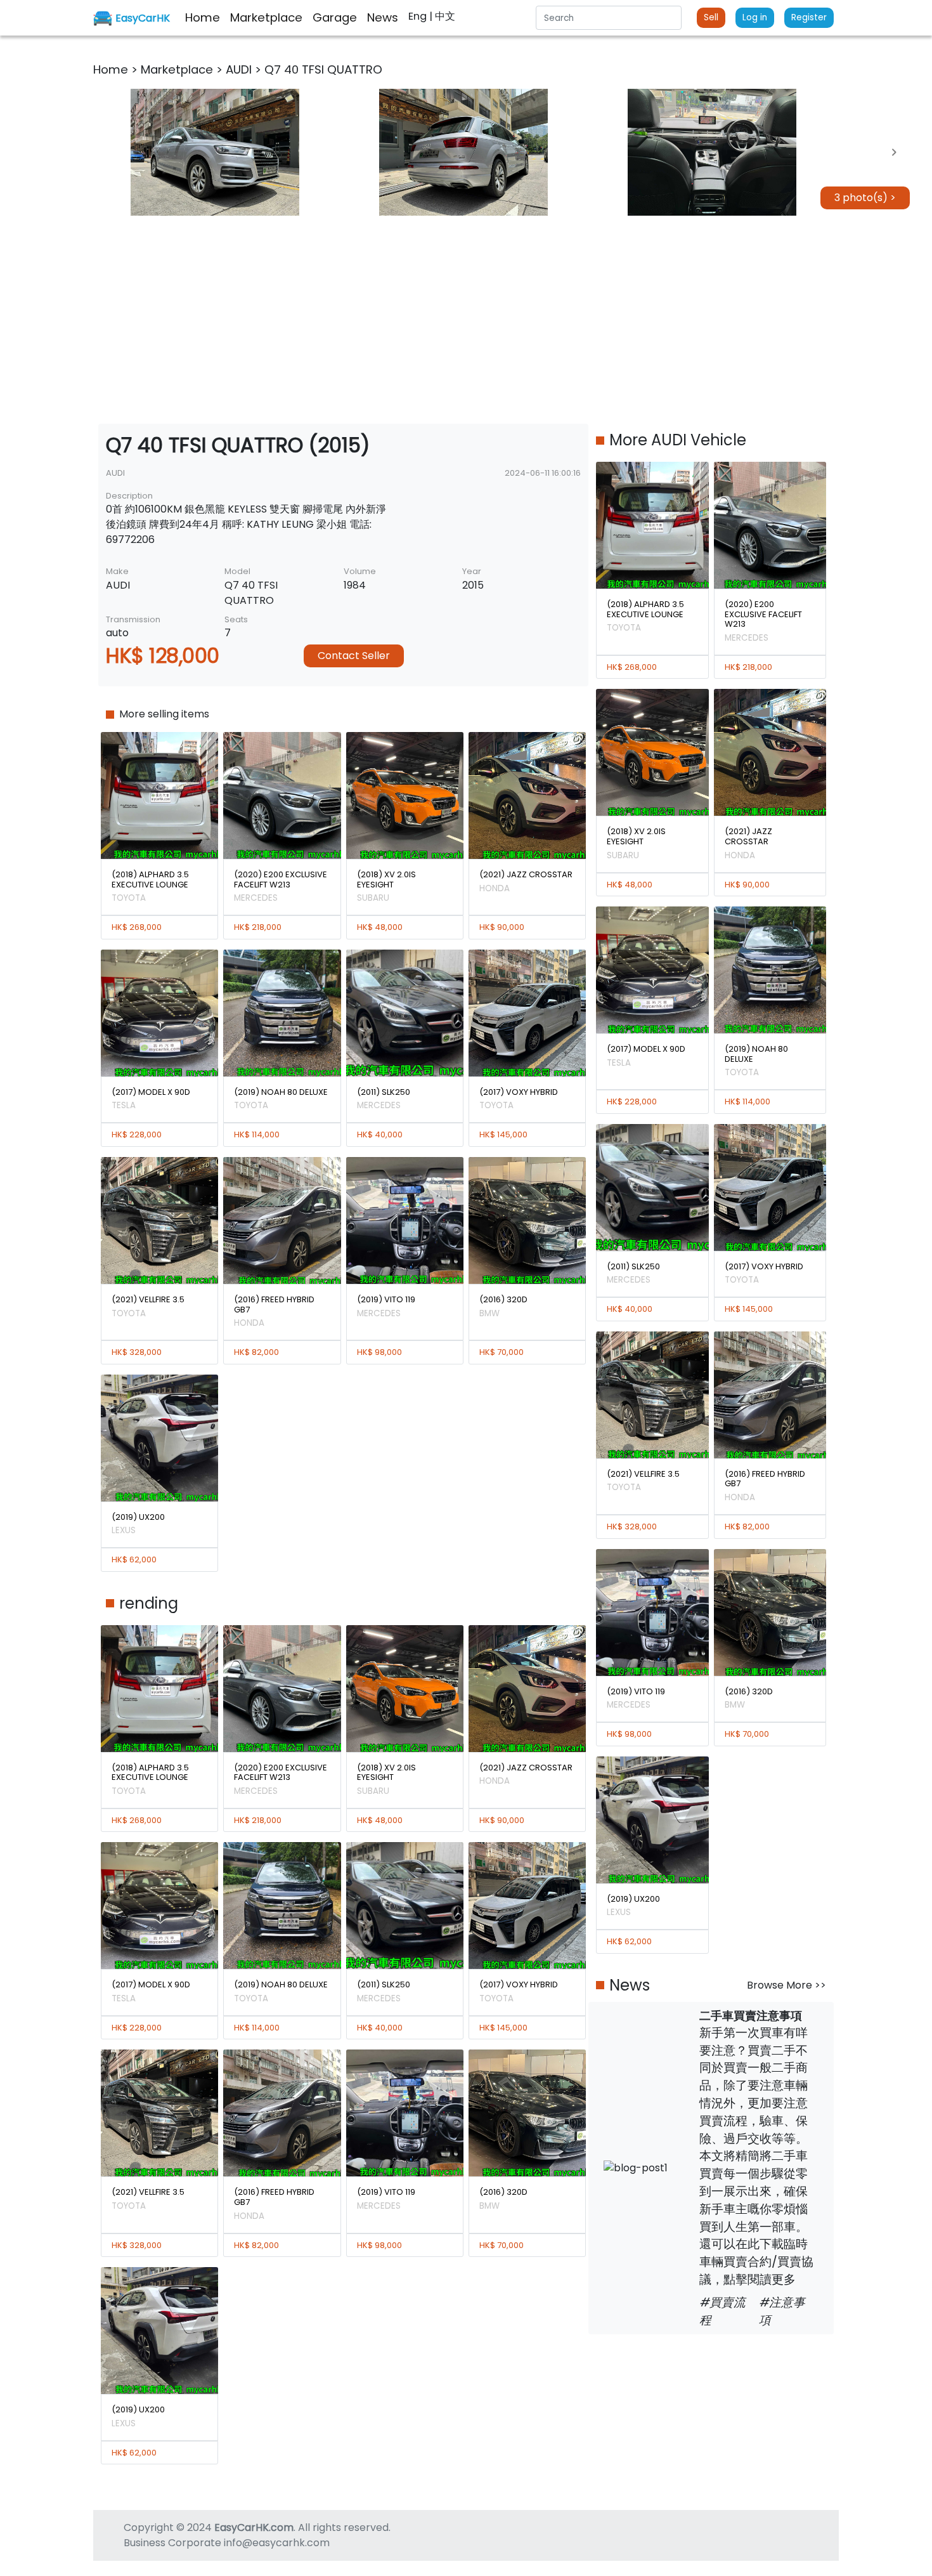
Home (112, 69)
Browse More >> (786, 1985)
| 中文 (442, 16)
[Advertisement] (466, 320)
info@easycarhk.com (277, 2543)
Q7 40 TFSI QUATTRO (323, 69)
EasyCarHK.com (254, 2527)
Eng (419, 16)
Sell (711, 17)
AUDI (240, 69)
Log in (755, 17)
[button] (215, 152)
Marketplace (178, 69)
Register (809, 17)
